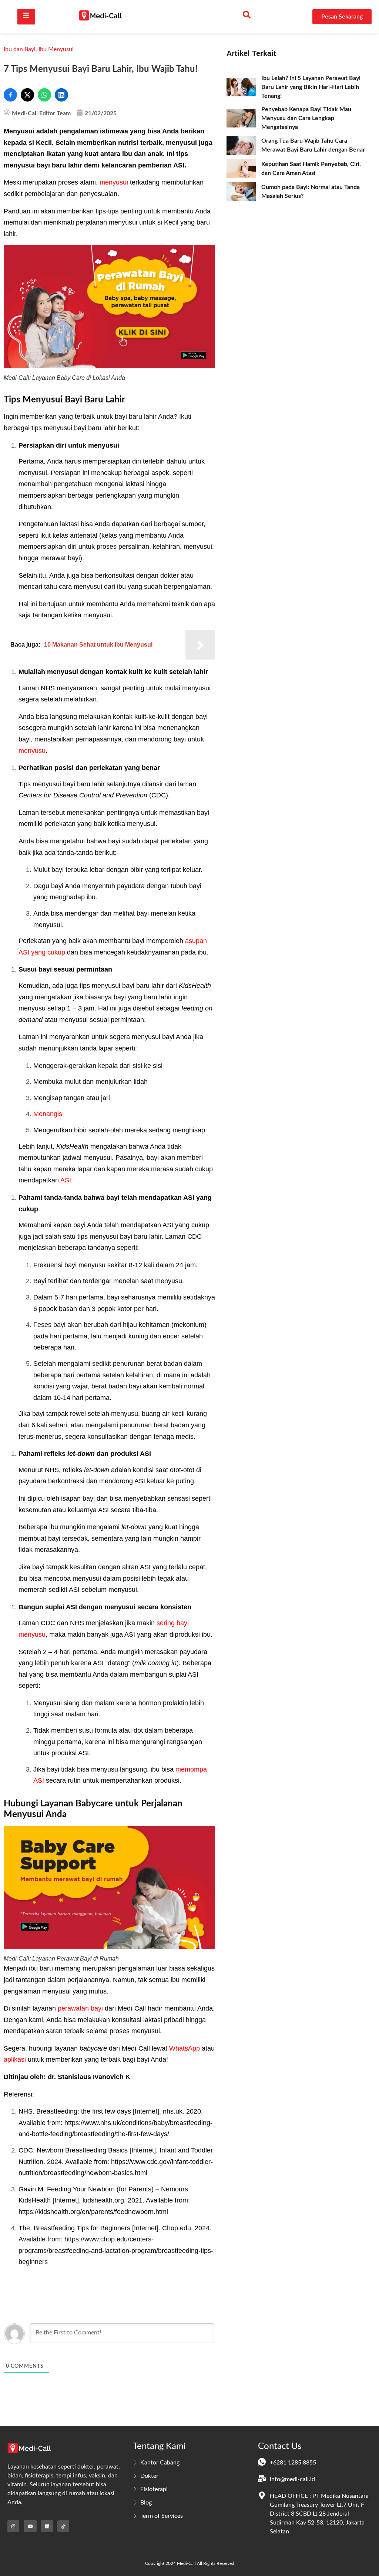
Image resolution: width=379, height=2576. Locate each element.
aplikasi (15, 2059)
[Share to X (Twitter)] (27, 95)
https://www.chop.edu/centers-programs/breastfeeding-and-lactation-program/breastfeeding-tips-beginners (116, 2250)
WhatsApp (185, 2048)
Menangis (48, 1114)
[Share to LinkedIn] (61, 95)
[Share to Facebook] (10, 95)
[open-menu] (26, 16)
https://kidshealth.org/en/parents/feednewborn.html (93, 2212)
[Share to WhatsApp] (44, 95)
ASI (66, 1180)
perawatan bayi (80, 2008)
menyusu (32, 751)
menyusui (114, 182)
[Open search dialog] (246, 17)
